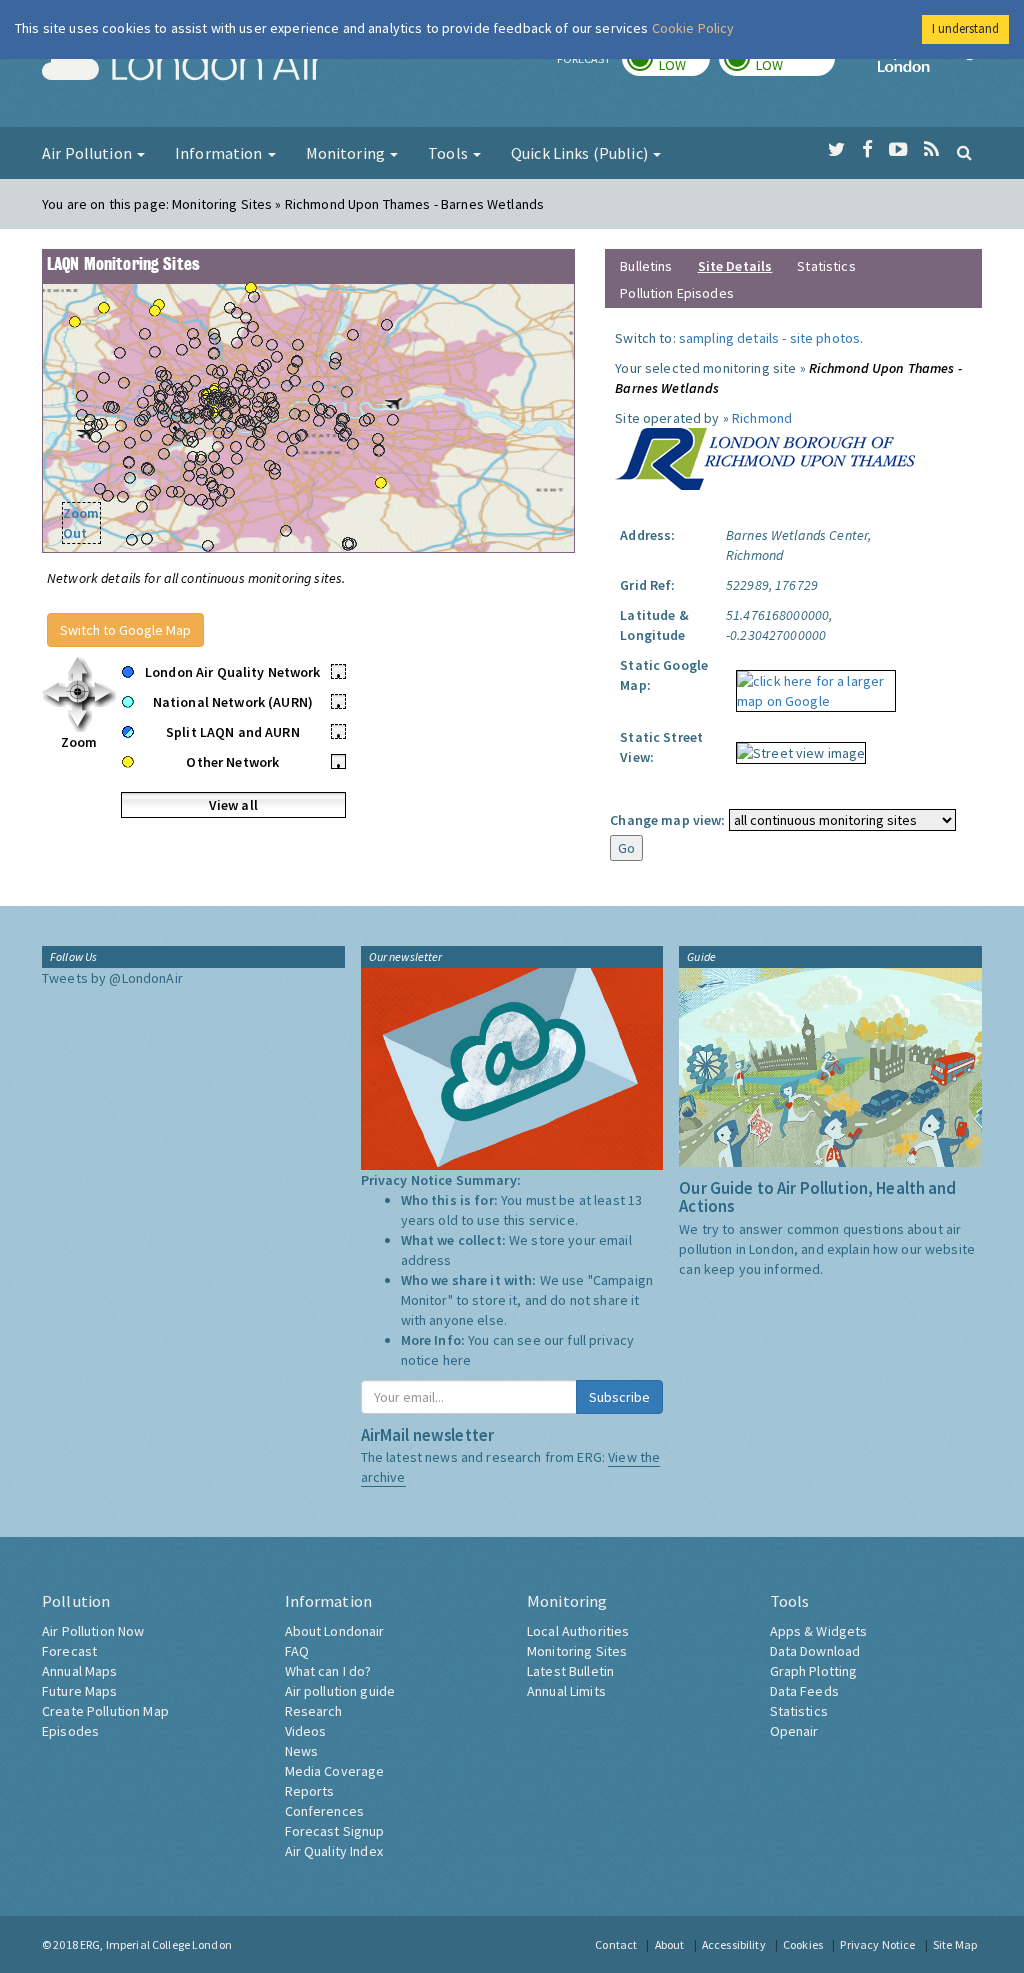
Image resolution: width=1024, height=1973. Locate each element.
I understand (965, 28)
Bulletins (646, 266)
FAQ (297, 1651)
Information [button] (220, 153)
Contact (616, 1944)
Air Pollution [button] (88, 153)
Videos (306, 1731)
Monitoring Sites (577, 1651)
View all (233, 805)
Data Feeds (804, 1691)
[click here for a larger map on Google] (811, 684)
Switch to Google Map (125, 630)
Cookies (803, 1944)
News (302, 1751)
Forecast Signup (335, 1831)
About (670, 1944)
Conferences (325, 1811)
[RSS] (931, 150)
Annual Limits (566, 1691)
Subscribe (619, 1397)
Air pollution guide (340, 1691)
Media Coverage (335, 1771)
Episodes (70, 1731)
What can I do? (328, 1671)
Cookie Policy (693, 28)
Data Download (815, 1651)
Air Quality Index (334, 1851)
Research (314, 1711)
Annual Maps (80, 1671)
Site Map (955, 1944)
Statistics (826, 266)
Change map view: (667, 820)
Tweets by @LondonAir (112, 978)
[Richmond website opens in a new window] (765, 457)
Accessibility (734, 1944)
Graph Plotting (814, 1671)
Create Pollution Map (105, 1711)
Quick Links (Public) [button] (581, 153)
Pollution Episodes (677, 293)
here (457, 1360)
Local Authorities (578, 1631)
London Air (183, 66)
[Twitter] (836, 150)
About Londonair (335, 1631)
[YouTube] (898, 150)
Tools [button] (449, 153)
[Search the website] (964, 152)
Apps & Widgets (819, 1631)
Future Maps (80, 1691)
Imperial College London (930, 66)
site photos (825, 338)
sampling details (729, 338)
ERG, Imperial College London (156, 1944)
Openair (794, 1731)
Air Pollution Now (93, 1631)
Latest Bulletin (570, 1671)
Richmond (762, 418)
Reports (310, 1791)
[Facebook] (867, 150)
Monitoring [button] (347, 153)
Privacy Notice (877, 1944)
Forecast (69, 1651)
